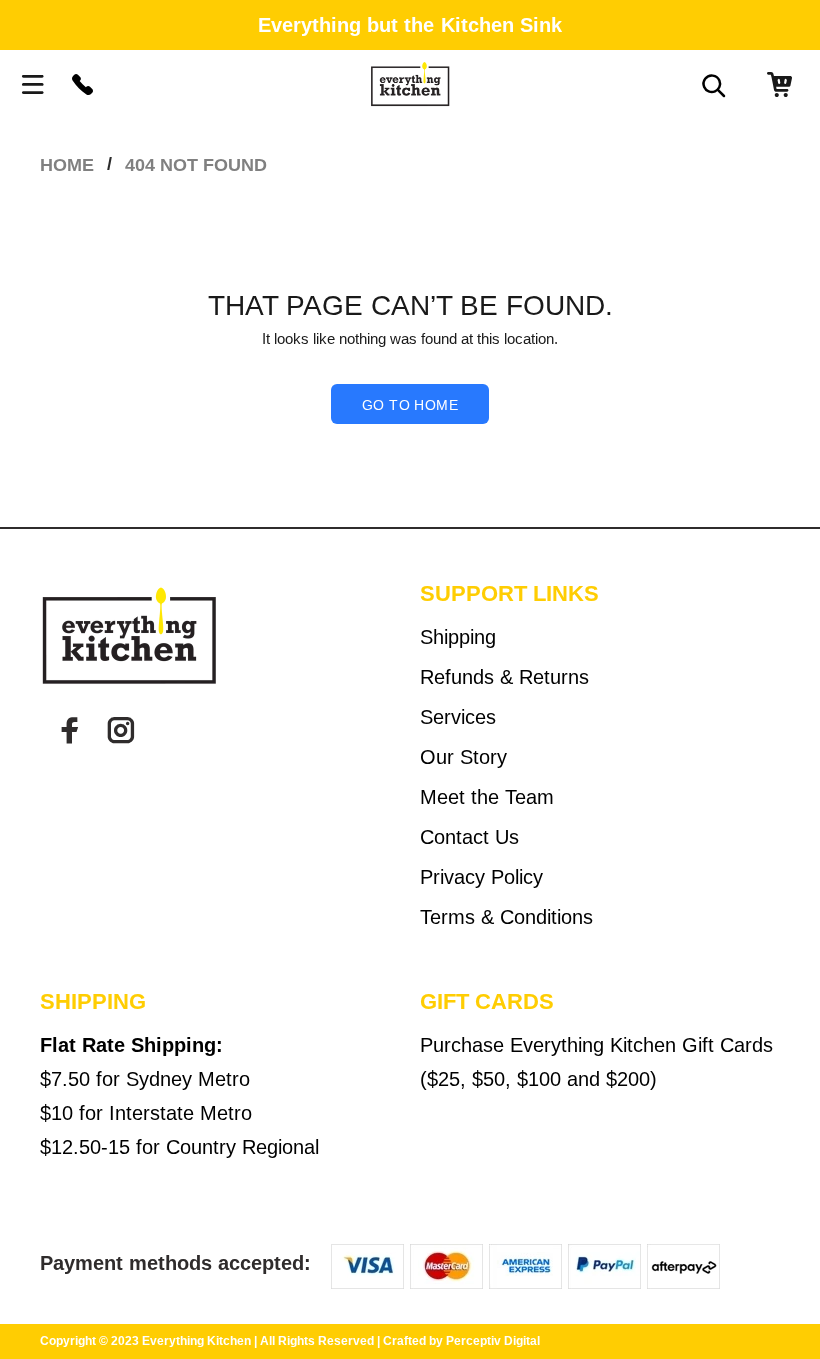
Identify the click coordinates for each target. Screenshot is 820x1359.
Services (458, 717)
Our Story (463, 757)
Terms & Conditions (506, 917)
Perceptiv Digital (493, 1341)
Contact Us (469, 837)
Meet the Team (487, 797)
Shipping (458, 637)
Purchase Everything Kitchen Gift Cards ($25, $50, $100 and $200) (596, 1062)
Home (67, 165)
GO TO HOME (410, 405)
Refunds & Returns (504, 677)
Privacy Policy (481, 877)
